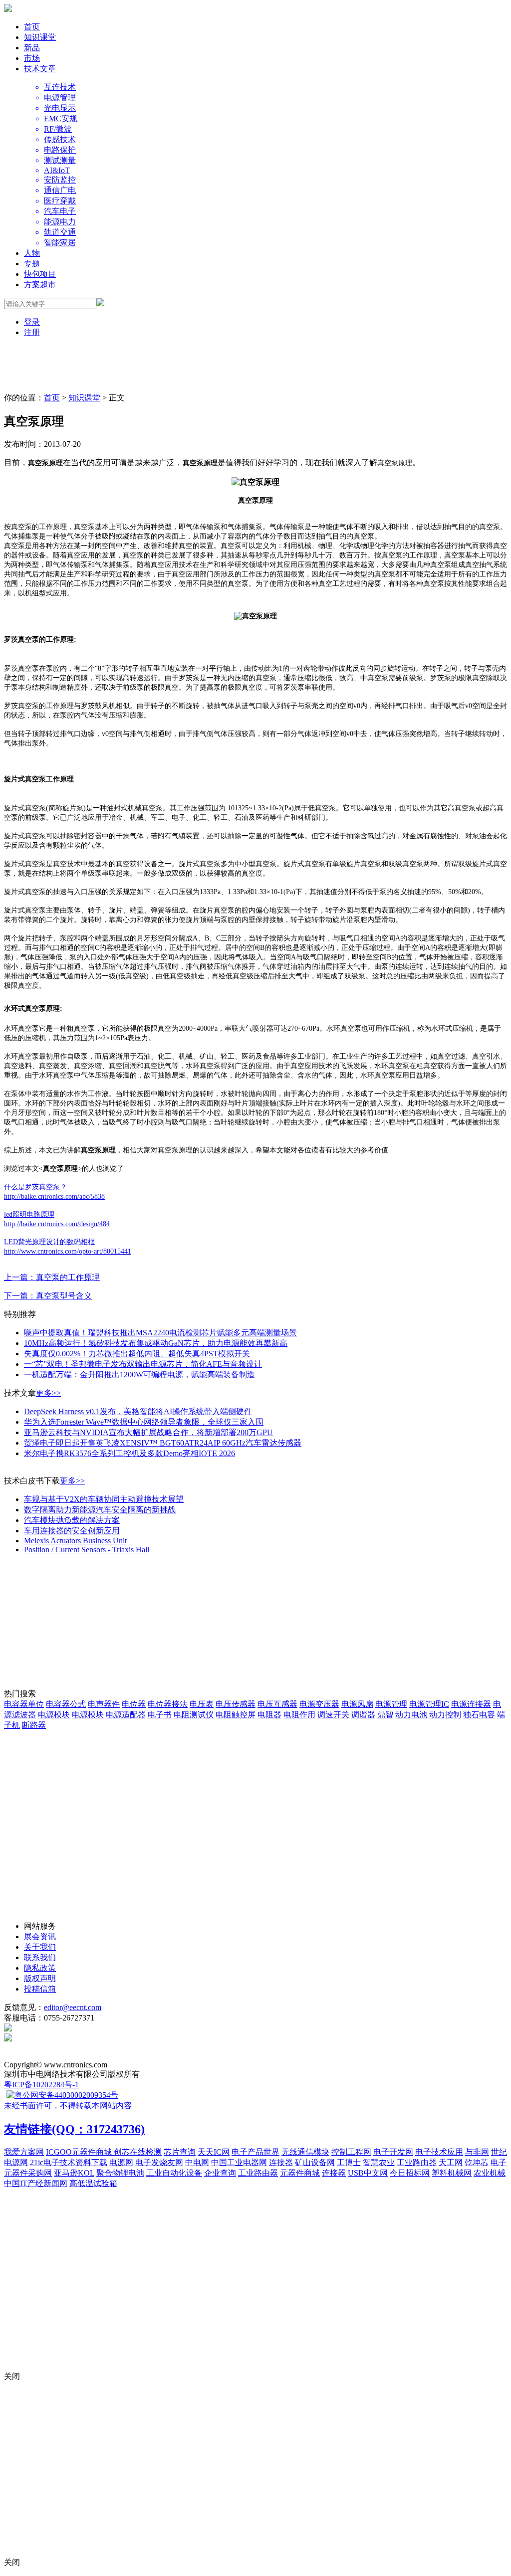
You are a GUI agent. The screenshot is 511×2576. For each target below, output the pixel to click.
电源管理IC (429, 1704)
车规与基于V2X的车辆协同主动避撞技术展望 (104, 1499)
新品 (32, 48)
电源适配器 (126, 1715)
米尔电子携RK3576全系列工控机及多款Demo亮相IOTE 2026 (129, 1453)
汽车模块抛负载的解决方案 (72, 1520)
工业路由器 (417, 2162)
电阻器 (269, 1715)
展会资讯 (40, 1936)
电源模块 (54, 1715)
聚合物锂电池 (120, 2173)
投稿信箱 (40, 1989)
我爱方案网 (24, 2152)
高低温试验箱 (93, 2183)
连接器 (281, 2162)
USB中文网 (368, 2173)
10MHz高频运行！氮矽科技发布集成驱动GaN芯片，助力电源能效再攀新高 (156, 1343)
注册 (32, 332)
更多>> (48, 1393)
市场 (32, 58)
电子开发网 (393, 2152)
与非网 (477, 2152)
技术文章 (40, 69)
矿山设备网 (315, 2162)
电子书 (160, 1715)
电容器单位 (24, 1704)
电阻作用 (299, 1715)
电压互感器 (277, 1704)
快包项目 (40, 274)
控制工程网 (351, 2152)
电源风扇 (357, 1704)
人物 (32, 253)
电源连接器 (471, 1704)
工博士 (349, 2162)
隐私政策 (40, 1968)
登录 (32, 322)
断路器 (34, 1725)
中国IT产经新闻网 (36, 2183)
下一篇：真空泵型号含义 (48, 1296)
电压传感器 (236, 1704)
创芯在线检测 (138, 2152)
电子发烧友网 (159, 2162)
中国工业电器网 (239, 2162)
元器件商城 (300, 2173)
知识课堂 (40, 37)
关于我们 (40, 1947)
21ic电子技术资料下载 (69, 2162)
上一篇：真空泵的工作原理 (52, 1277)
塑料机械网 (452, 2173)
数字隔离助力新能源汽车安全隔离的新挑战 (100, 1510)
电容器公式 (66, 1704)
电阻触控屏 (236, 1715)
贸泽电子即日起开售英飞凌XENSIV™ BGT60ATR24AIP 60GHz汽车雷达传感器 (163, 1443)
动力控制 (445, 1715)
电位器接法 (168, 1704)
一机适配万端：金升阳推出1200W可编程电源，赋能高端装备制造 (139, 1375)
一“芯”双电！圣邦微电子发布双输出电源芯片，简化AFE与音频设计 (143, 1364)
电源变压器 (319, 1704)
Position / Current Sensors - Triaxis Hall (87, 1550)
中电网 (197, 2162)
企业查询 (220, 2173)
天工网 (451, 2162)
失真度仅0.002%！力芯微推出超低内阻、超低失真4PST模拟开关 (137, 1354)
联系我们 (40, 1957)
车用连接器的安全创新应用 (72, 1531)
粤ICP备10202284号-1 (41, 2085)
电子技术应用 (439, 2152)
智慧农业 (379, 2162)
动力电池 (411, 1715)
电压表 (202, 1704)
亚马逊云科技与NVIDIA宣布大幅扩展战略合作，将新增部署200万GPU (148, 1432)
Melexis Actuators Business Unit (75, 1541)
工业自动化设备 (174, 2173)
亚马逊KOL (74, 2173)
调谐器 (363, 1715)
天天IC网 (214, 2152)
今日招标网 (410, 2173)
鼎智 (385, 1715)
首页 (32, 27)
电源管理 (391, 1704)
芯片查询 (180, 2152)
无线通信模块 (305, 2152)
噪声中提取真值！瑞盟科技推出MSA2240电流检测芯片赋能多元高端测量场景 (160, 1333)
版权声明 (40, 1978)
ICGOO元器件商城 (80, 2152)
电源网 (121, 2162)
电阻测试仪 (194, 1715)
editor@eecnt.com (73, 2007)
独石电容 (479, 1715)
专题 (32, 264)
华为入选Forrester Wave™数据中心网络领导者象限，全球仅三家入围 (144, 1422)
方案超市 (40, 284)
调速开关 (333, 1715)
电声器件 (104, 1704)
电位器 (134, 1704)
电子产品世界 (255, 2152)
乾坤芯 (477, 2162)
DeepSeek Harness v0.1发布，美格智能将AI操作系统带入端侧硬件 (138, 1411)
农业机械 (490, 2173)
